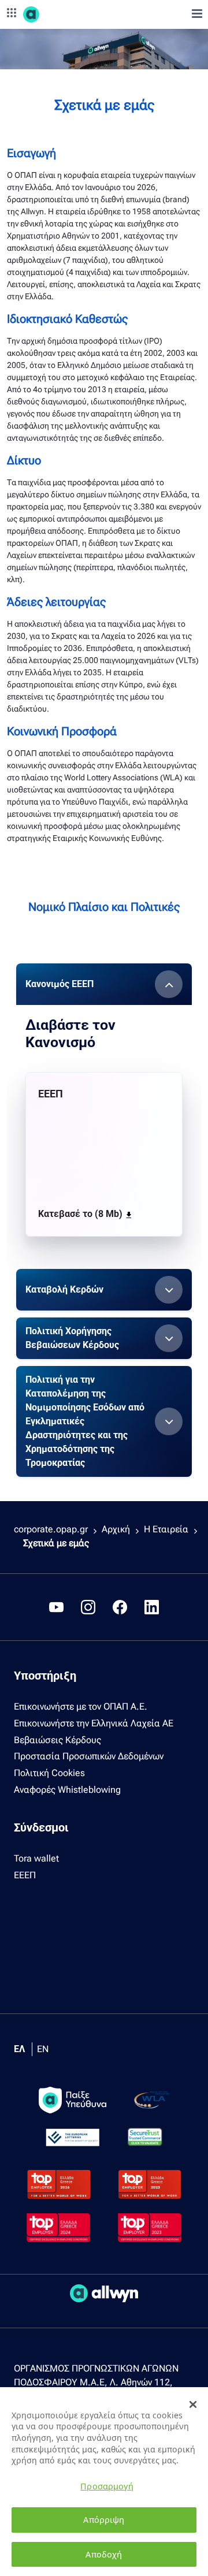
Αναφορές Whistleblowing (67, 1790)
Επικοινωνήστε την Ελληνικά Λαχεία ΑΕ (94, 1723)
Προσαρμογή (107, 2486)
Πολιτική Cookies (49, 1773)
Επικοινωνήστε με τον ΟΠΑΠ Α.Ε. (81, 1706)
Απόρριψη (104, 2520)
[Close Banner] (193, 2404)
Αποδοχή (104, 2554)
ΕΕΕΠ (25, 1875)
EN (43, 2049)
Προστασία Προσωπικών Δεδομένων (89, 1756)
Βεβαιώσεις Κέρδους (57, 1740)
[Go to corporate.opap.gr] (52, 14)
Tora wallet (36, 1858)
